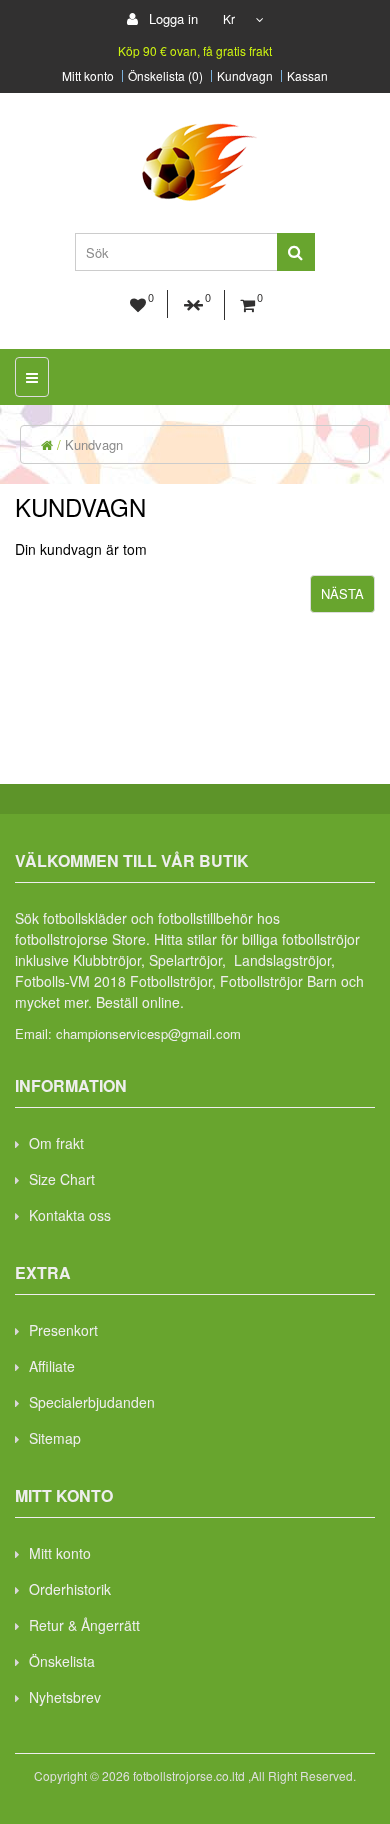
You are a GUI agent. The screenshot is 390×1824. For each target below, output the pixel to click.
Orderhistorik (70, 1589)
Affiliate (52, 1366)
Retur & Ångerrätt (84, 1625)
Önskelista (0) (165, 76)
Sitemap (55, 1438)
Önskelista (62, 1661)
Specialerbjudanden (92, 1402)
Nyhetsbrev (65, 1697)
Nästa (342, 593)
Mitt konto (88, 76)
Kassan (307, 76)
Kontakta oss (70, 1215)
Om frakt (56, 1143)
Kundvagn (245, 76)
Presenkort (63, 1330)
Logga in (171, 18)
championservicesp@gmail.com (148, 1033)
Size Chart (62, 1179)
